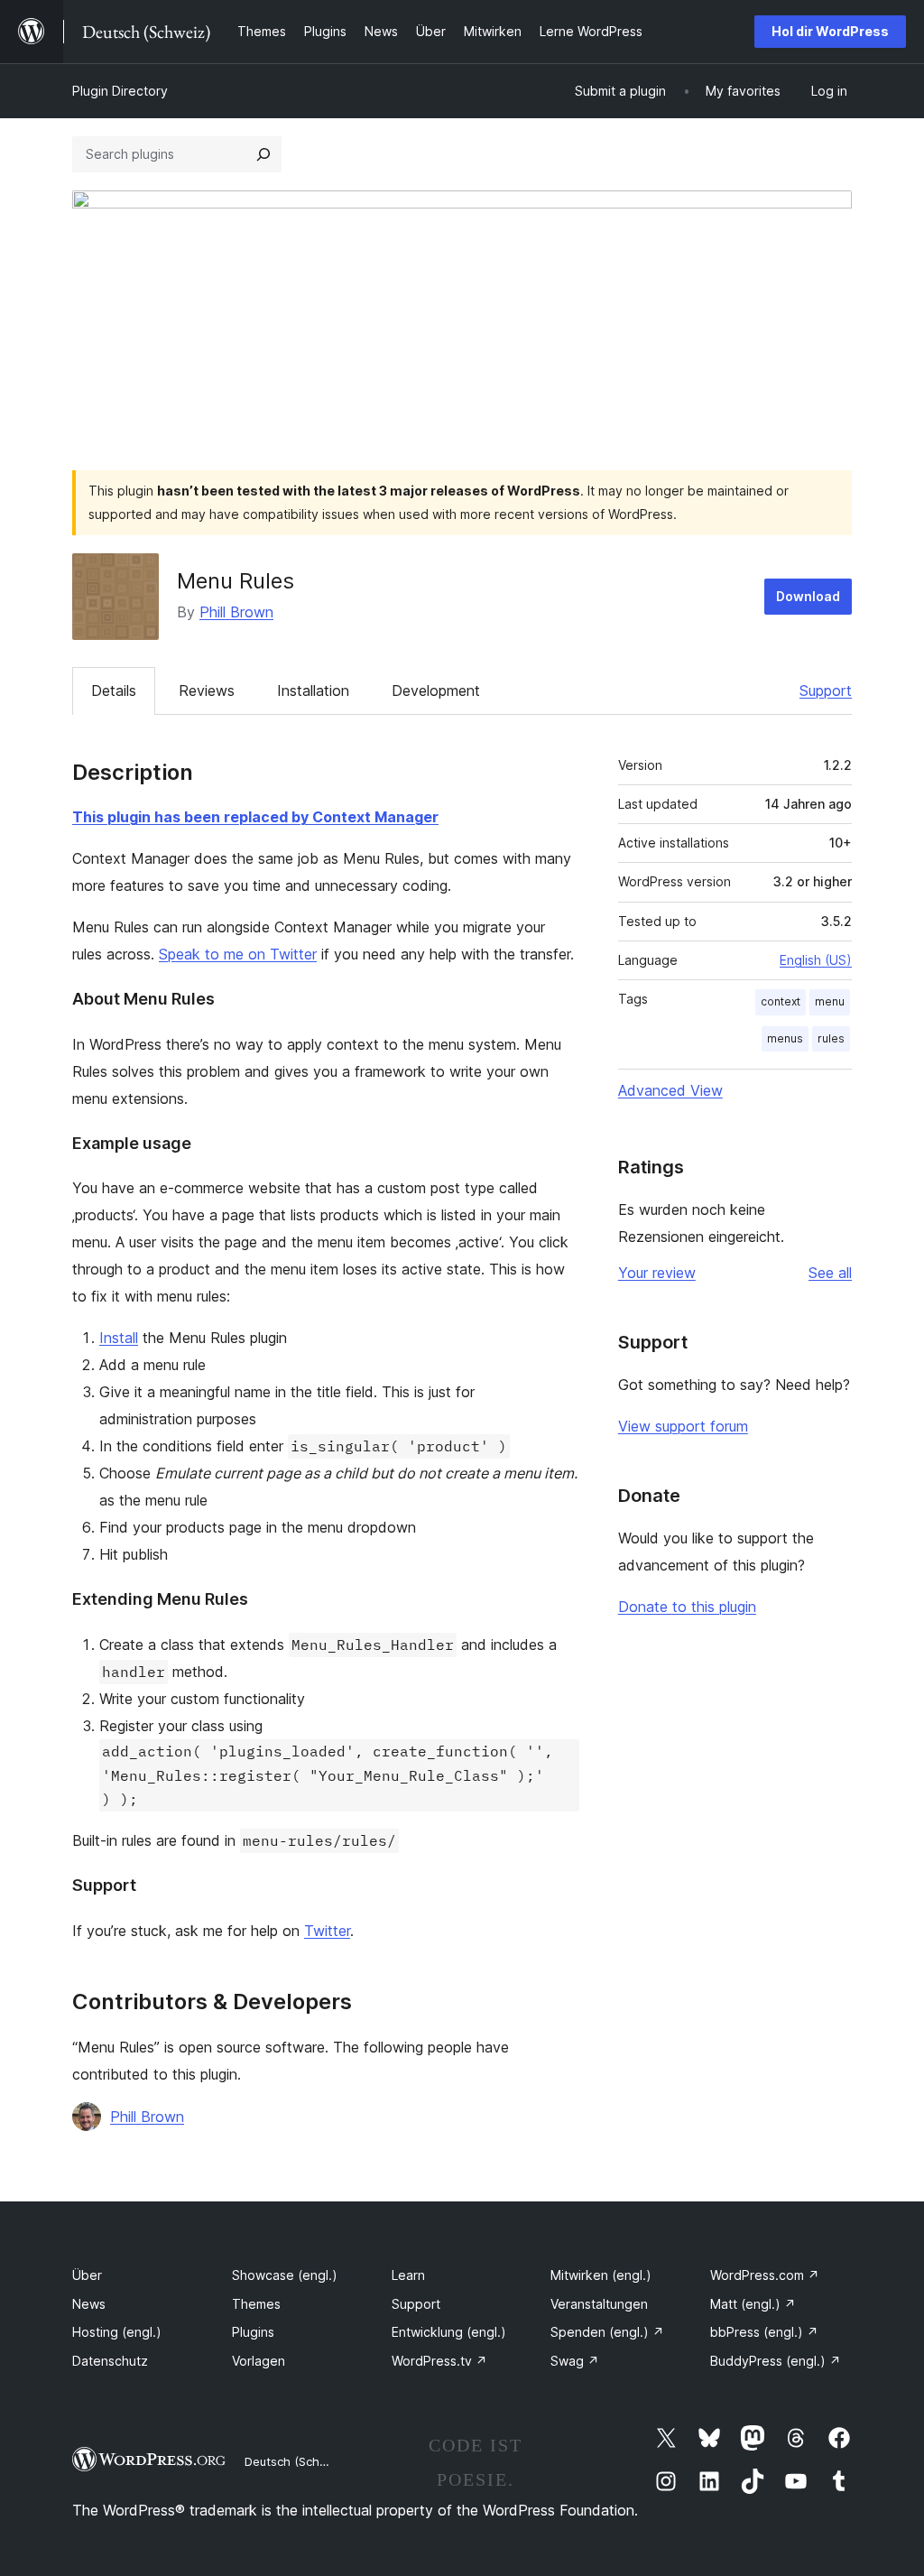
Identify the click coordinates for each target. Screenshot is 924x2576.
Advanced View (670, 1090)
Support (826, 690)
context (781, 1001)
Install (119, 1338)
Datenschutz (110, 2361)
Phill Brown (236, 612)
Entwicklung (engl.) (449, 2332)
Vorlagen (259, 2361)
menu (830, 1001)
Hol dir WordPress (830, 31)
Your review (657, 1273)
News (89, 2304)
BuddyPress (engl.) (776, 2361)
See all (830, 1273)
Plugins (253, 2332)
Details (114, 690)
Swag (575, 2361)
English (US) (816, 960)
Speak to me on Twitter (238, 954)
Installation (313, 690)
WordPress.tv (439, 2361)
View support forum (683, 1426)
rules (831, 1038)
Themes (256, 2304)
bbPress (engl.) (764, 2332)
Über (87, 2275)
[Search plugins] (263, 154)
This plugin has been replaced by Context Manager (255, 817)
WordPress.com (765, 2275)
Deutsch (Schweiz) (297, 2461)
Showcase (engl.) (285, 2275)
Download (808, 596)
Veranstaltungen (599, 2304)
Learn (408, 2275)
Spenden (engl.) (607, 2332)
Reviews (207, 690)
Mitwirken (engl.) (601, 2275)
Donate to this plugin (687, 1607)
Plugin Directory (120, 91)
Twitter (327, 1931)
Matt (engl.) (753, 2304)
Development (436, 690)
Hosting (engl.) (117, 2332)
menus (785, 1038)
